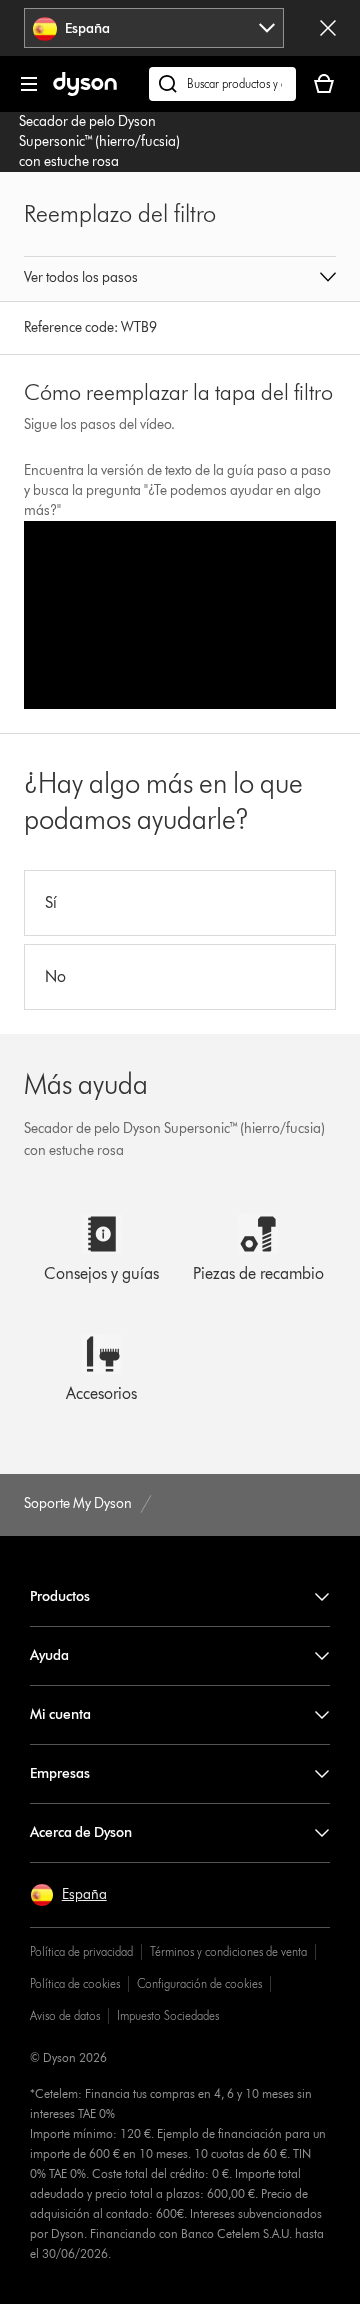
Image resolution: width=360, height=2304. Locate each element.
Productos (60, 1596)
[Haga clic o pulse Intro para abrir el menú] (29, 84)
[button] (180, 279)
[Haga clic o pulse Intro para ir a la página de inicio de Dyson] (85, 91)
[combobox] (154, 28)
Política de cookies (75, 1983)
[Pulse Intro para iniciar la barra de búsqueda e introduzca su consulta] (222, 84)
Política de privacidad (81, 1951)
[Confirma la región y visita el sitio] (328, 28)
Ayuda (49, 1655)
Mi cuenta (60, 1714)
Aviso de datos (65, 2015)
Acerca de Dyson (81, 1832)
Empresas (60, 1773)
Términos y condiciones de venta (228, 1951)
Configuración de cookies (199, 1983)
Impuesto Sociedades (168, 2015)
